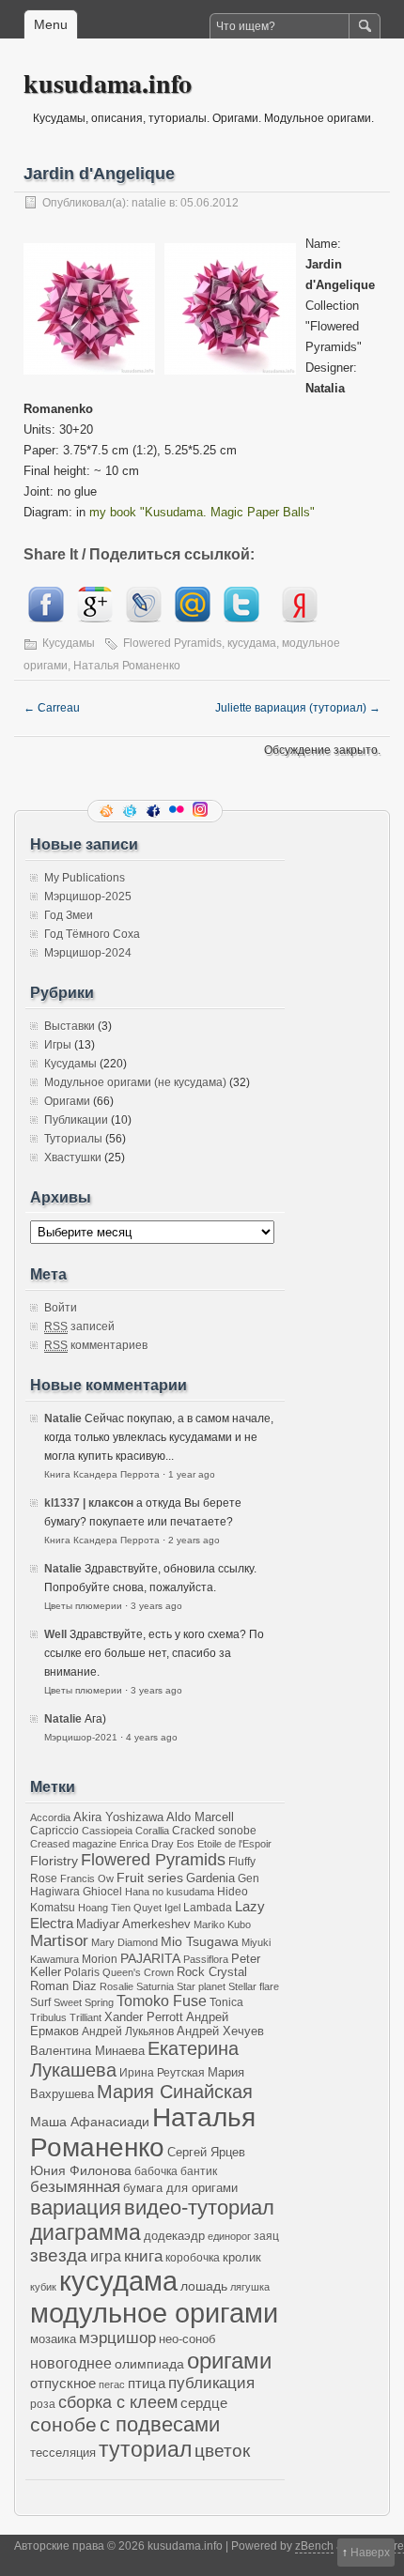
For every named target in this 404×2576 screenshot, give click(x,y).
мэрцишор (117, 2338)
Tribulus (48, 2017)
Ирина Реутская (162, 2072)
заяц (266, 2236)
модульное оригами (154, 2313)
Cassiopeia (107, 1831)
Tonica (226, 2002)
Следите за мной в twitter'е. (132, 811)
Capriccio (54, 1830)
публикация (211, 2383)
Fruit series (150, 1878)
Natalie (63, 1418)
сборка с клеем (118, 2402)
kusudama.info (108, 83)
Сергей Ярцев (206, 2153)
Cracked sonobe (214, 1830)
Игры (58, 1045)
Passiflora (206, 1959)
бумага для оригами (180, 2188)
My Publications (85, 878)
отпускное (63, 2383)
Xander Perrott (144, 2017)
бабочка (156, 2171)
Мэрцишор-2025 (88, 897)
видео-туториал (199, 2208)
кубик (43, 2287)
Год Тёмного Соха (92, 934)
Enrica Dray (147, 1844)
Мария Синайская (175, 2092)
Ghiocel (102, 1891)
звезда (59, 2255)
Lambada (208, 1907)
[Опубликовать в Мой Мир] (193, 618)
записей (79, 1326)
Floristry (54, 1861)
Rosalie (117, 1986)
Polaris (82, 1972)
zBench (314, 2546)
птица (147, 2383)
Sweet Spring (84, 2002)
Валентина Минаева (87, 2051)
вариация (76, 2208)
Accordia (50, 1817)
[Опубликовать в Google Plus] (95, 618)
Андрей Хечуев (220, 2032)
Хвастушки (73, 1158)
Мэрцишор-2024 (88, 953)
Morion (100, 1959)
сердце (204, 2403)
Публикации (76, 1120)
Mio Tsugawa (200, 1941)
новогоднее (71, 2363)
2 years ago (194, 1540)
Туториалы (73, 1139)
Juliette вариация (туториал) (298, 708)
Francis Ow (87, 1878)
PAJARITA (150, 1958)
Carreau (52, 708)
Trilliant (85, 2017)
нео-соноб (187, 2339)
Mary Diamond (124, 1942)
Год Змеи (69, 915)
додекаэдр (174, 2236)
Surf (40, 2002)
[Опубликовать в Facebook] (46, 618)
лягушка (250, 2287)
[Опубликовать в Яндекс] (300, 618)
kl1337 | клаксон (89, 1503)
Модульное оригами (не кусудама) (135, 1082)
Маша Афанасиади (90, 2122)
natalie (149, 203)
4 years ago (152, 1737)
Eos (186, 1844)
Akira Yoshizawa (118, 1817)
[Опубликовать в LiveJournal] (144, 618)
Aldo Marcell (200, 1817)
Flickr (179, 811)
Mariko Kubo (222, 1924)
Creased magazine (73, 1844)
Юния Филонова (81, 2170)
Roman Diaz (63, 1986)
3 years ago (156, 1606)
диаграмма (85, 2232)
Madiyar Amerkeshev (133, 1924)
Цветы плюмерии (83, 1606)
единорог (229, 2236)
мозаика (53, 2339)
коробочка (193, 2257)
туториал (145, 2449)
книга (143, 2256)
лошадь (204, 2286)
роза (43, 2404)
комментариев (96, 1345)
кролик (242, 2257)
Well (55, 1634)
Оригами (67, 1101)
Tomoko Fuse (162, 2001)
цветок (222, 2451)
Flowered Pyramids (172, 643)
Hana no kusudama (170, 1892)
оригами (229, 2361)
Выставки (70, 1026)
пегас (112, 2384)
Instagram (202, 811)
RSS (108, 811)
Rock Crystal (212, 1972)
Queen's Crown (138, 1972)
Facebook (155, 811)
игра (106, 2256)
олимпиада (149, 2364)
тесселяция (63, 2453)
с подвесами (160, 2424)
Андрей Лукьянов (128, 2031)
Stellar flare (254, 1986)
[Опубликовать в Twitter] (241, 618)
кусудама (252, 643)
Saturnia (155, 1986)
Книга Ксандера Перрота (102, 1474)
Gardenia (210, 1878)
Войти (61, 1308)
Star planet (201, 1986)
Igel (172, 1908)
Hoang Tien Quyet (120, 1908)
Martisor (59, 1941)
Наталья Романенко (127, 666)
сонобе (63, 2424)
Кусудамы (69, 643)
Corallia (152, 1831)
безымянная (75, 2187)
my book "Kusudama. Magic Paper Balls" (202, 512)
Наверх (370, 2553)
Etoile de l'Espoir (234, 1844)
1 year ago (192, 1474)
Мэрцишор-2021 (81, 1737)
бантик (199, 2171)
